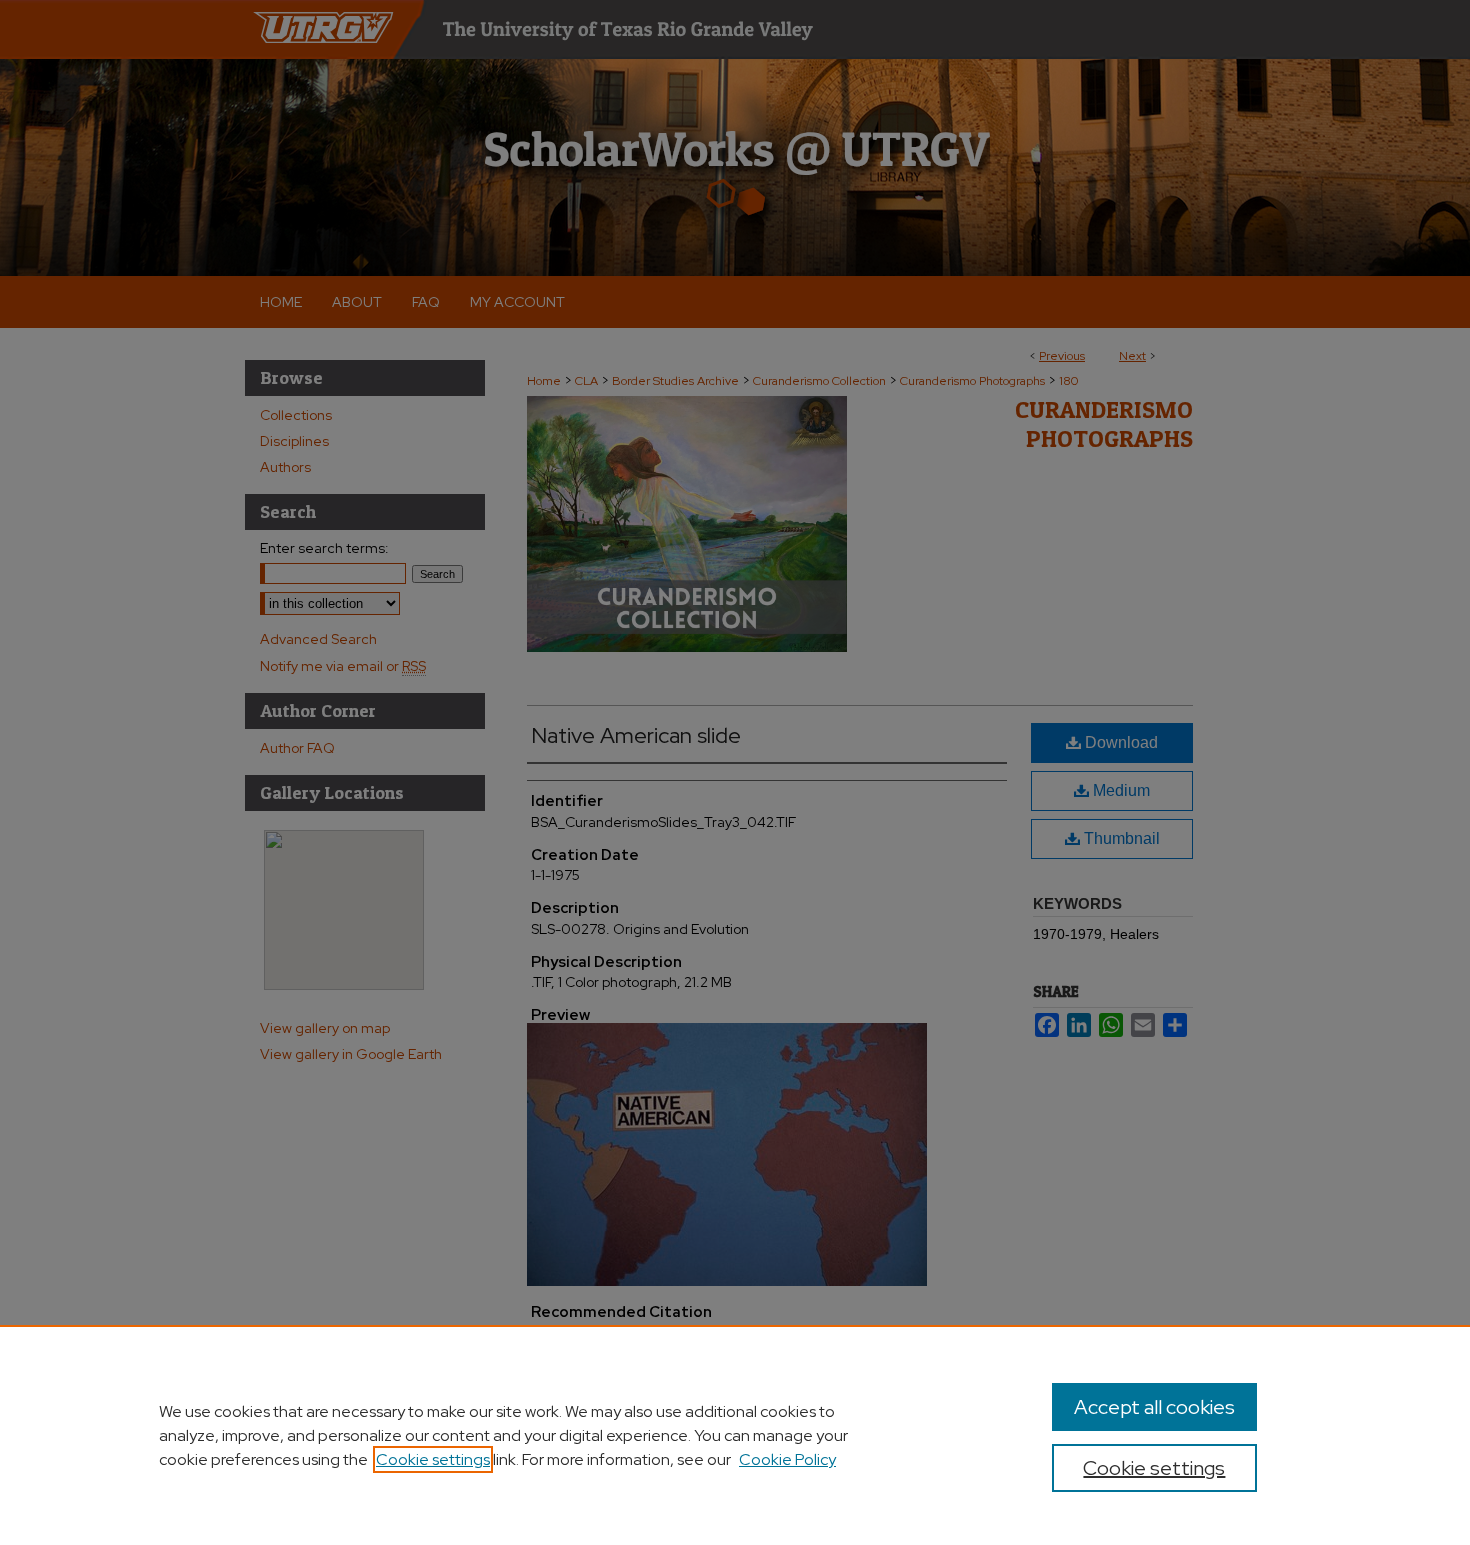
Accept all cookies (1154, 1407)
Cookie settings (433, 1459)
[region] (735, 1435)
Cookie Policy (787, 1459)
